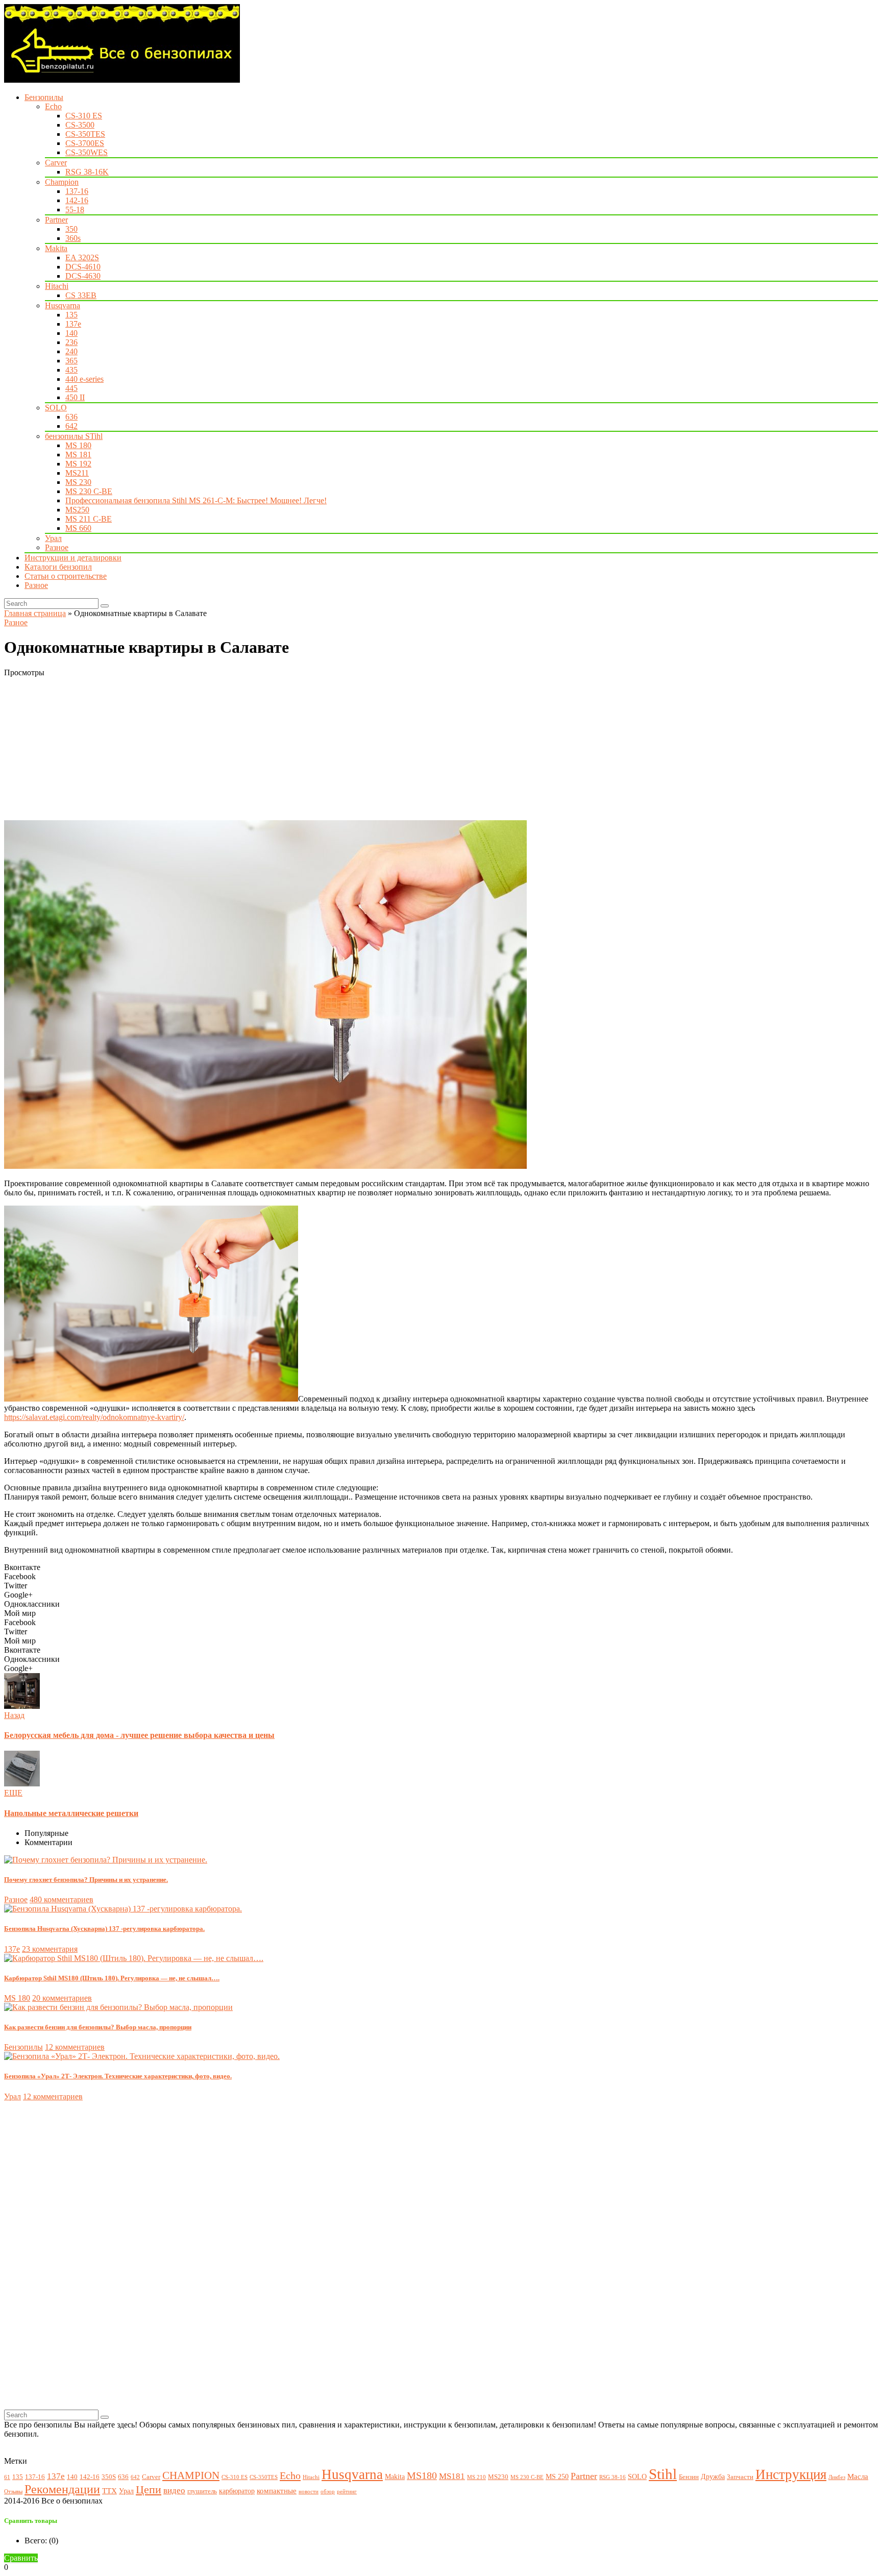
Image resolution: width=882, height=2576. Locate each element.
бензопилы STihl (74, 436)
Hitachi (57, 286)
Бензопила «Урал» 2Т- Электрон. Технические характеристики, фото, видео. (118, 2076)
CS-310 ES (84, 116)
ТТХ (109, 2491)
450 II (75, 397)
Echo (53, 106)
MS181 (452, 2476)
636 (71, 417)
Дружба (713, 2476)
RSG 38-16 (612, 2477)
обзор (328, 2492)
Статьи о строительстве (66, 576)
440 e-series (84, 379)
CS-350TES (85, 134)
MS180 (422, 2476)
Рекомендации (62, 2489)
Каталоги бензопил (58, 567)
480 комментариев (62, 1899)
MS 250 (557, 2476)
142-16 (77, 200)
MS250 (77, 510)
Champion (62, 182)
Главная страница (35, 613)
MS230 (498, 2477)
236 (71, 342)
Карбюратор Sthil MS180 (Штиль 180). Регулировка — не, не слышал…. (112, 1978)
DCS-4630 (83, 276)
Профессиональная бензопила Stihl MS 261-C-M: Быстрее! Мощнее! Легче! (196, 500)
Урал (53, 538)
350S (109, 2477)
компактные (277, 2491)
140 (71, 333)
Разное (57, 547)
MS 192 (78, 464)
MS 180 (78, 445)
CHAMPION (191, 2475)
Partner (56, 220)
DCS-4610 (83, 267)
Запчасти (740, 2477)
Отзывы (13, 2492)
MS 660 (78, 528)
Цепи (149, 2489)
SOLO (56, 408)
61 (7, 2477)
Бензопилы (44, 97)
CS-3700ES (85, 143)
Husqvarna (63, 305)
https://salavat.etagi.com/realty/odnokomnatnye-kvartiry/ (94, 1417)
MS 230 (78, 482)
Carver (56, 163)
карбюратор (237, 2491)
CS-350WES (87, 152)
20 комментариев (62, 1998)
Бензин (689, 2477)
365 (71, 361)
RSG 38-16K (87, 172)
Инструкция (791, 2474)
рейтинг (347, 2492)
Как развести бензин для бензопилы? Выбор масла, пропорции (98, 2027)
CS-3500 (80, 125)
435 (71, 370)
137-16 (77, 191)
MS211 (77, 473)
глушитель (202, 2491)
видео (174, 2491)
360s (73, 238)
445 (71, 388)
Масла (858, 2476)
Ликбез (837, 2477)
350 (71, 229)
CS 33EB (81, 295)
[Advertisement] (310, 749)
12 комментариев (75, 2047)
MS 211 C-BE (89, 519)
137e (73, 324)
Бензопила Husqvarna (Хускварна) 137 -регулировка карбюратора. (104, 1929)
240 (71, 351)
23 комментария (50, 1949)
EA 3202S (82, 257)
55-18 (75, 210)
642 (71, 426)
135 (71, 315)
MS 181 (78, 455)
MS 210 (476, 2477)
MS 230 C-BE (89, 491)
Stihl (663, 2474)
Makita (56, 248)
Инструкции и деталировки (73, 558)
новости (309, 2492)
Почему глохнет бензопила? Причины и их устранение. (86, 1880)
